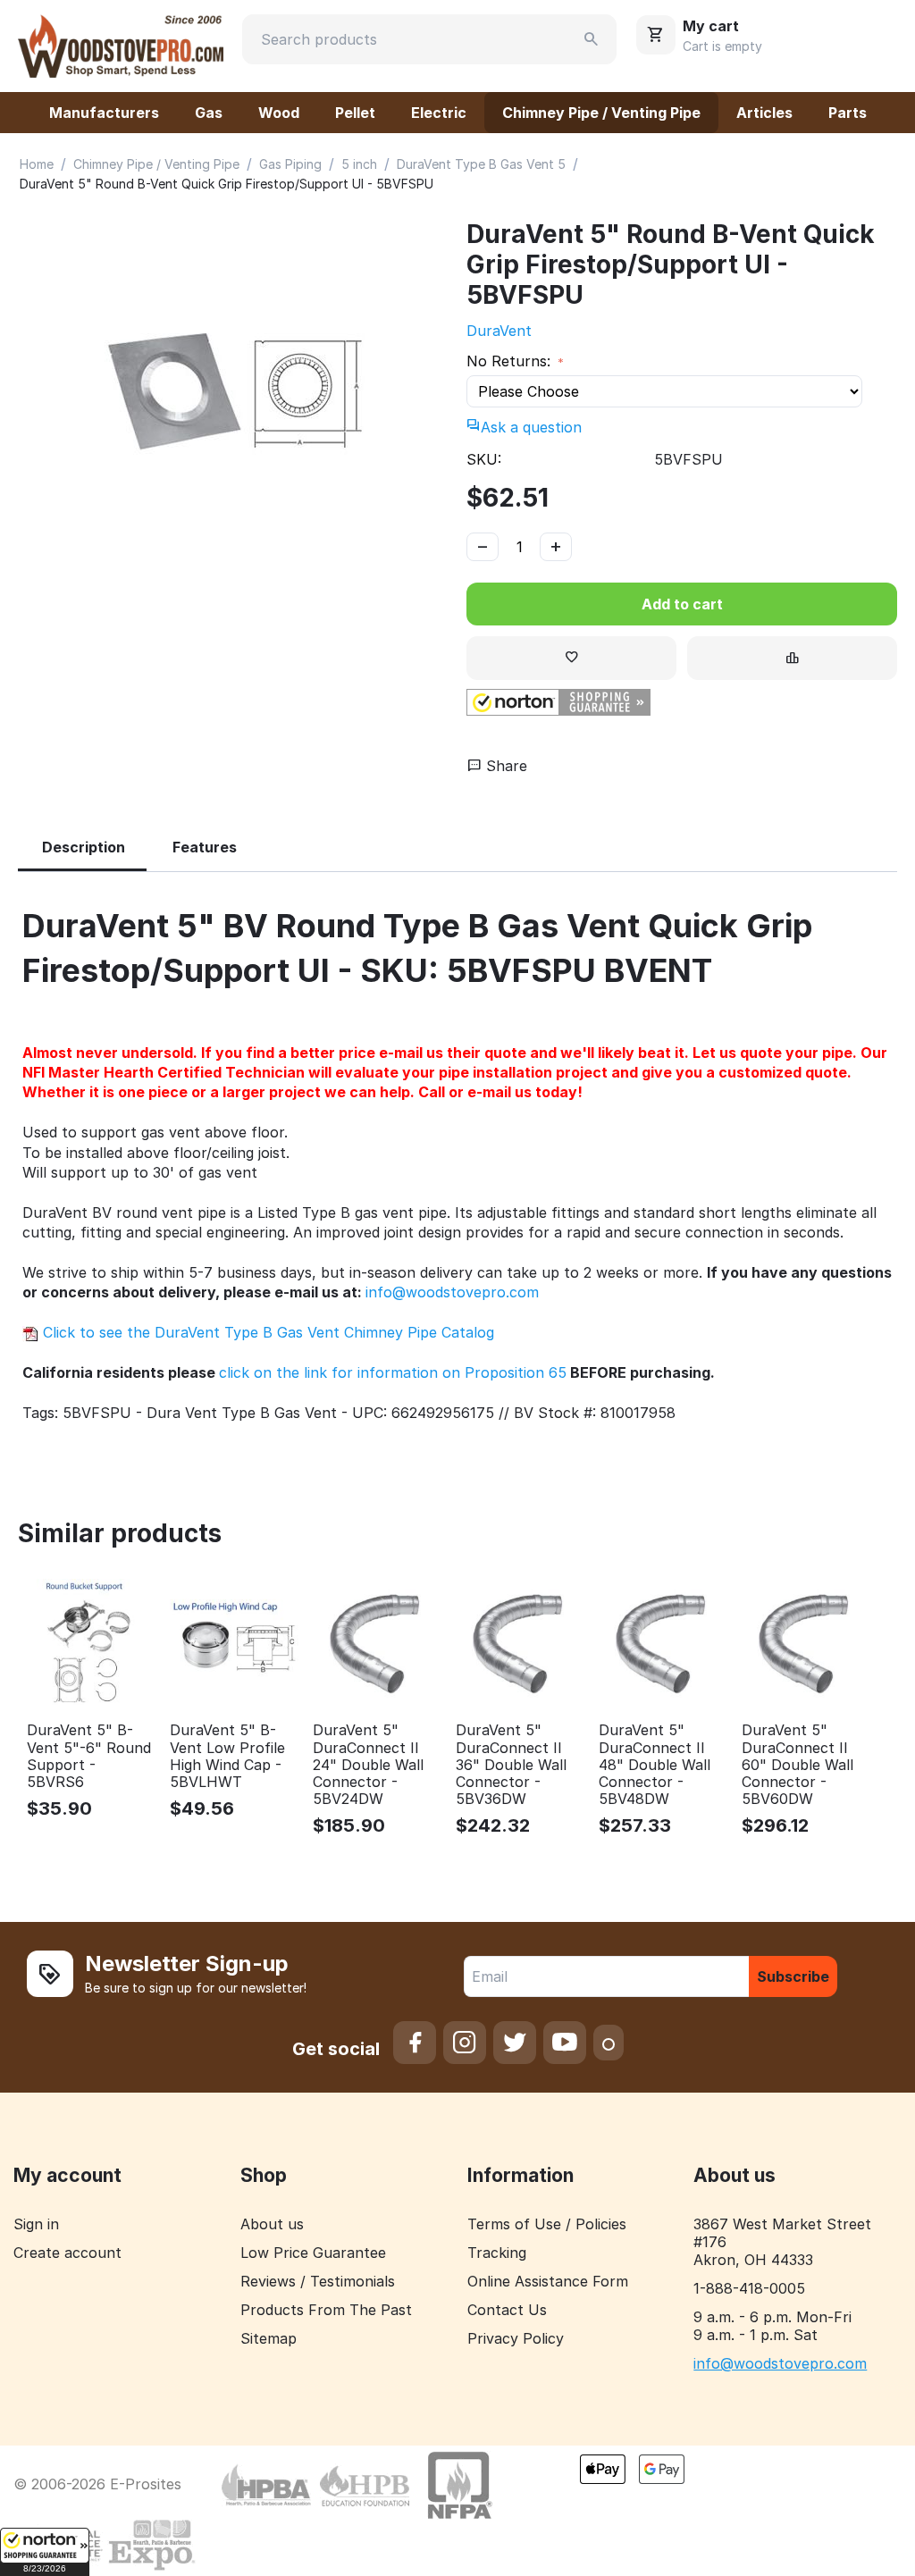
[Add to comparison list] (792, 658)
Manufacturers (104, 113)
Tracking (497, 2253)
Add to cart (682, 604)
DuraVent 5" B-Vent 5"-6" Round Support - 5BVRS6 (89, 1756)
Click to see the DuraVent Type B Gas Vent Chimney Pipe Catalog (266, 1332)
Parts (848, 113)
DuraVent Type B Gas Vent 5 (481, 164)
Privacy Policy (516, 2338)
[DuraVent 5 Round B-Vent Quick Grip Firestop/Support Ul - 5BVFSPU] (233, 390)
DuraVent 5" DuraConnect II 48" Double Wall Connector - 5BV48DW (655, 1765)
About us (272, 2224)
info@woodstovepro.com (452, 1292)
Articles (764, 113)
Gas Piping (290, 164)
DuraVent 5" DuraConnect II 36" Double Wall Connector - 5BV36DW (511, 1765)
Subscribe (793, 1976)
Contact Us (507, 2310)
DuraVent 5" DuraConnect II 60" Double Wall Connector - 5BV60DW (797, 1765)
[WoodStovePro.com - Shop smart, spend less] (121, 45)
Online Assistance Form (548, 2281)
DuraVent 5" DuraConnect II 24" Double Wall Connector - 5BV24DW (368, 1765)
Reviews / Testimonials (318, 2281)
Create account (67, 2253)
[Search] (592, 39)
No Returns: (511, 361)
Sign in (36, 2224)
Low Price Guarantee (313, 2253)
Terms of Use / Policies (547, 2224)
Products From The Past (326, 2310)
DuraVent (499, 331)
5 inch (359, 164)
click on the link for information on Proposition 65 (393, 1372)
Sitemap (269, 2338)
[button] (45, 2552)
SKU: (484, 459)
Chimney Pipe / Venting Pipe (601, 113)
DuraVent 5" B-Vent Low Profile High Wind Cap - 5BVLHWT (227, 1756)
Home (37, 164)
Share (504, 766)
